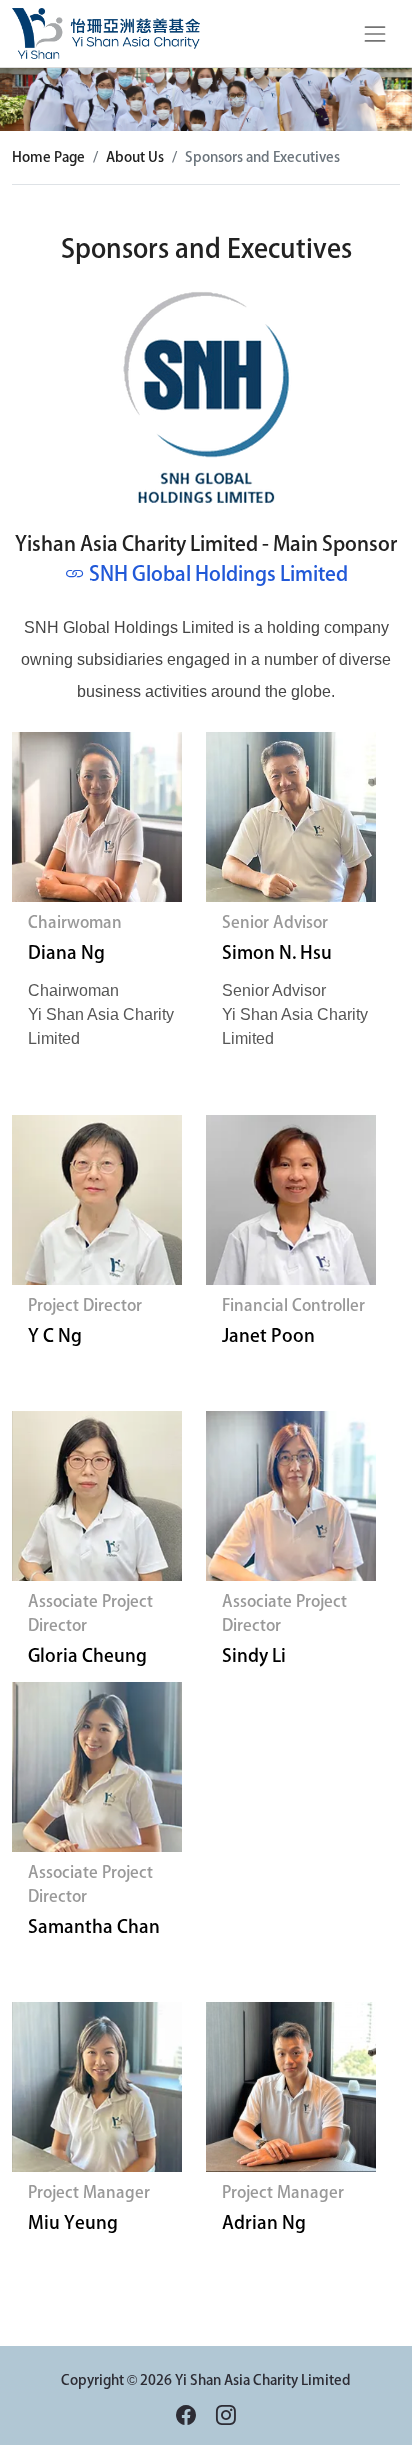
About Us (135, 157)
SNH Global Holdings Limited (218, 573)
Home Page (48, 157)
